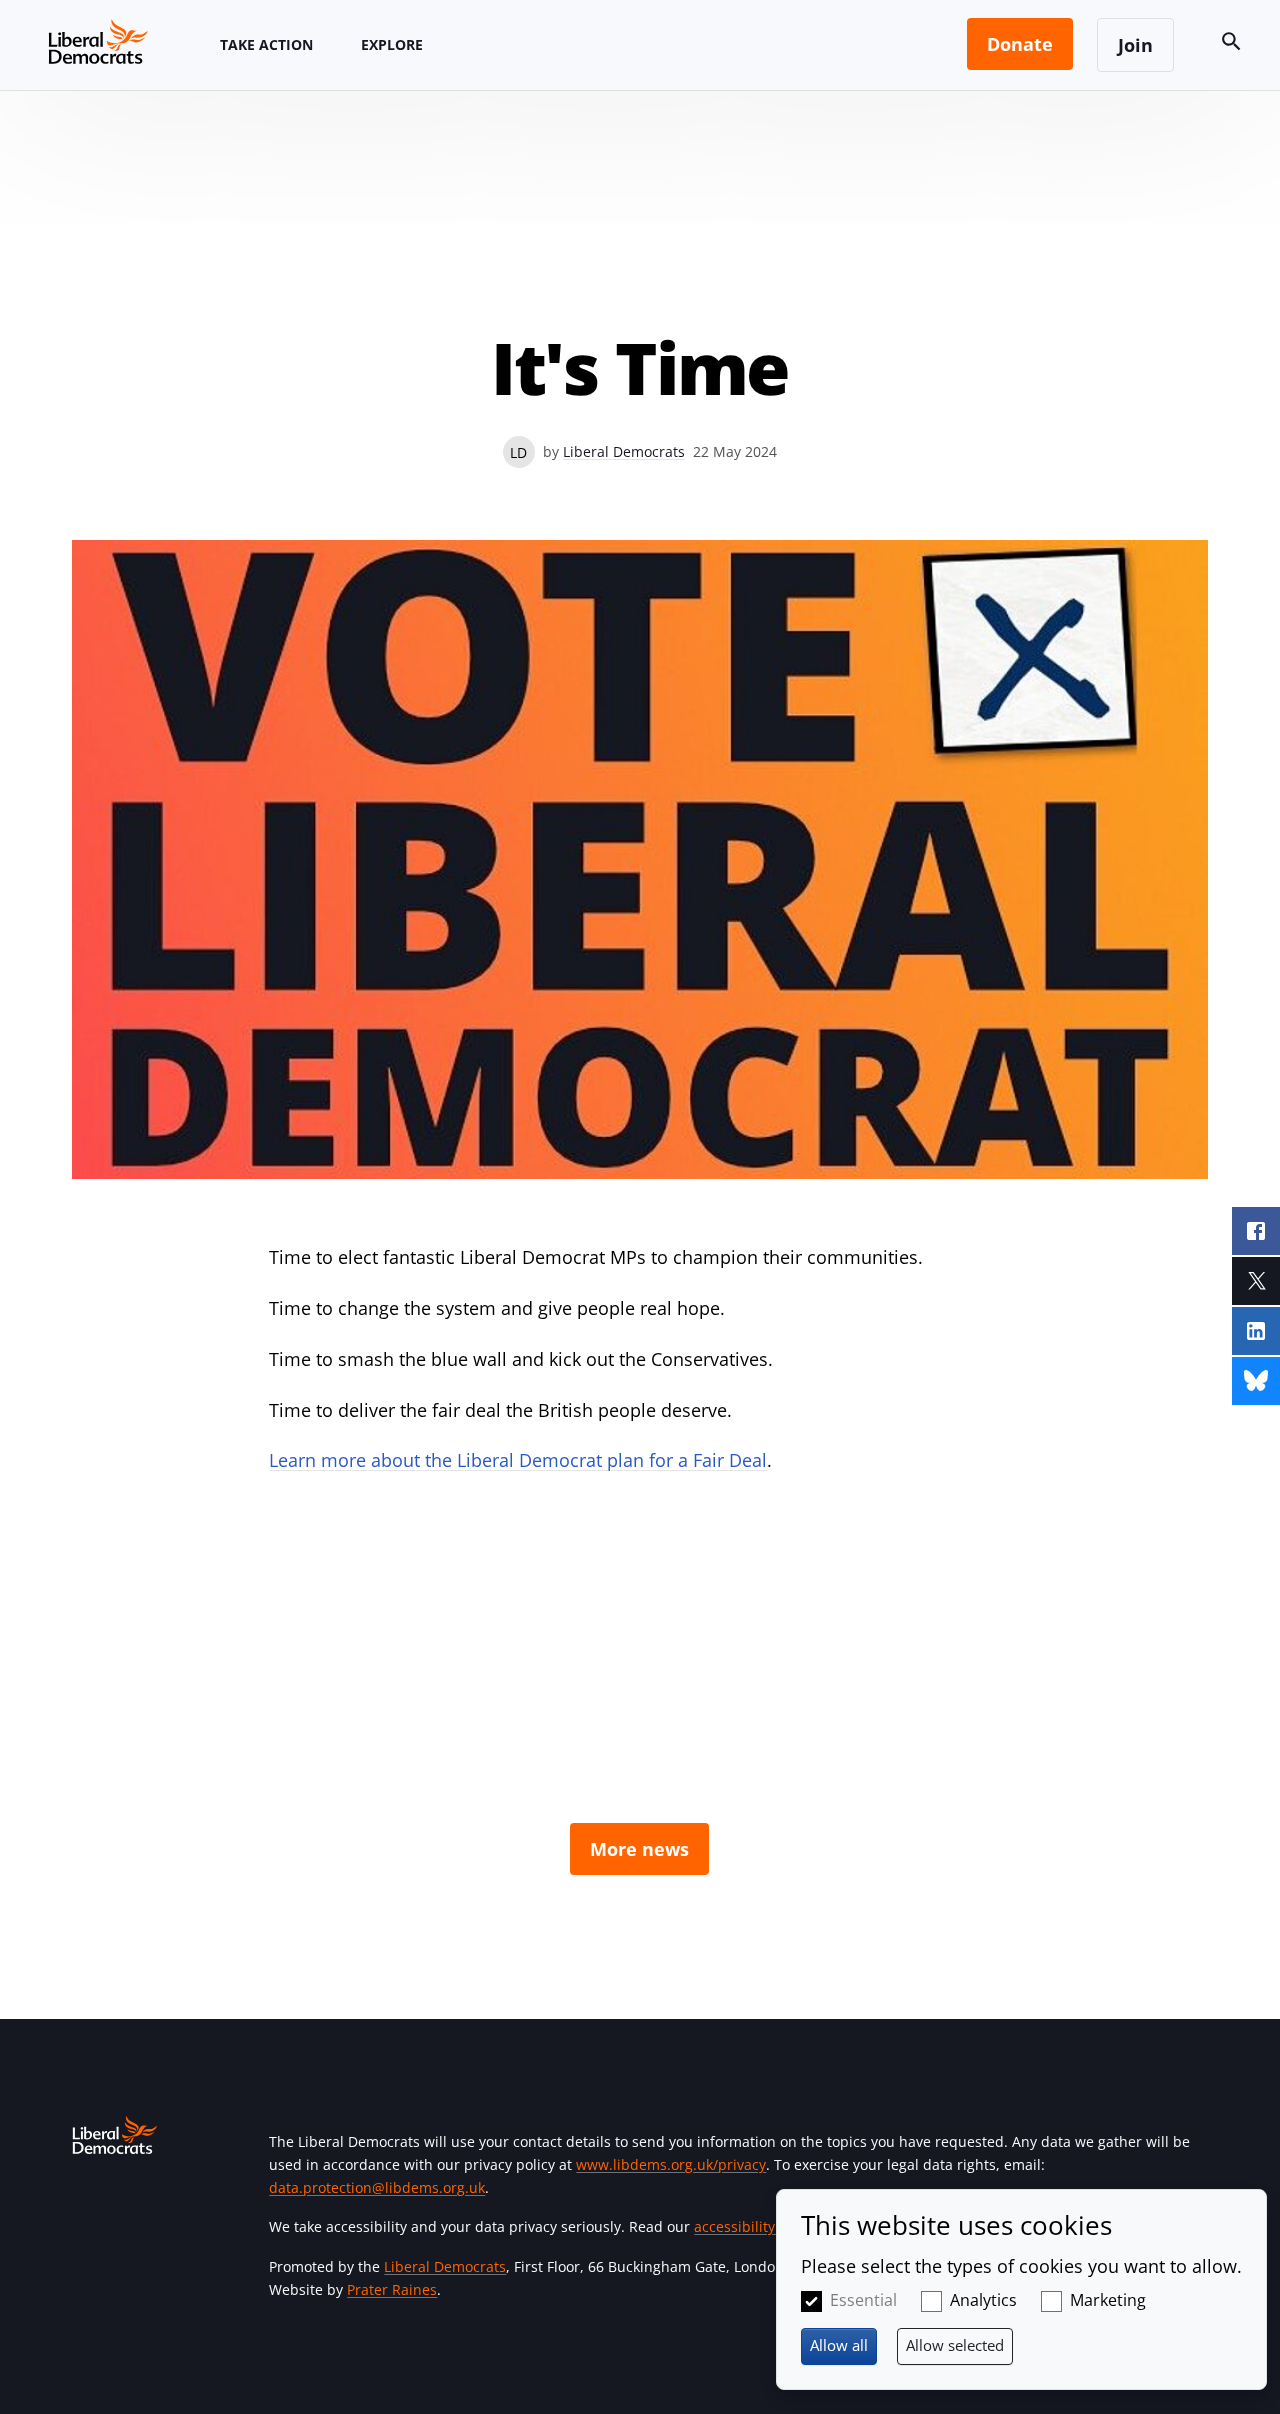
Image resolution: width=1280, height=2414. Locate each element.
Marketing (1108, 2300)
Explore (392, 44)
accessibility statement (770, 2226)
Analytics (983, 2300)
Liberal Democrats (624, 451)
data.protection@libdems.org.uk (377, 2187)
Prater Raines (392, 2289)
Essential (863, 2300)
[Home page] (98, 41)
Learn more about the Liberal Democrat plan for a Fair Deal (518, 1460)
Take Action (266, 44)
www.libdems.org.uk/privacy (671, 2164)
